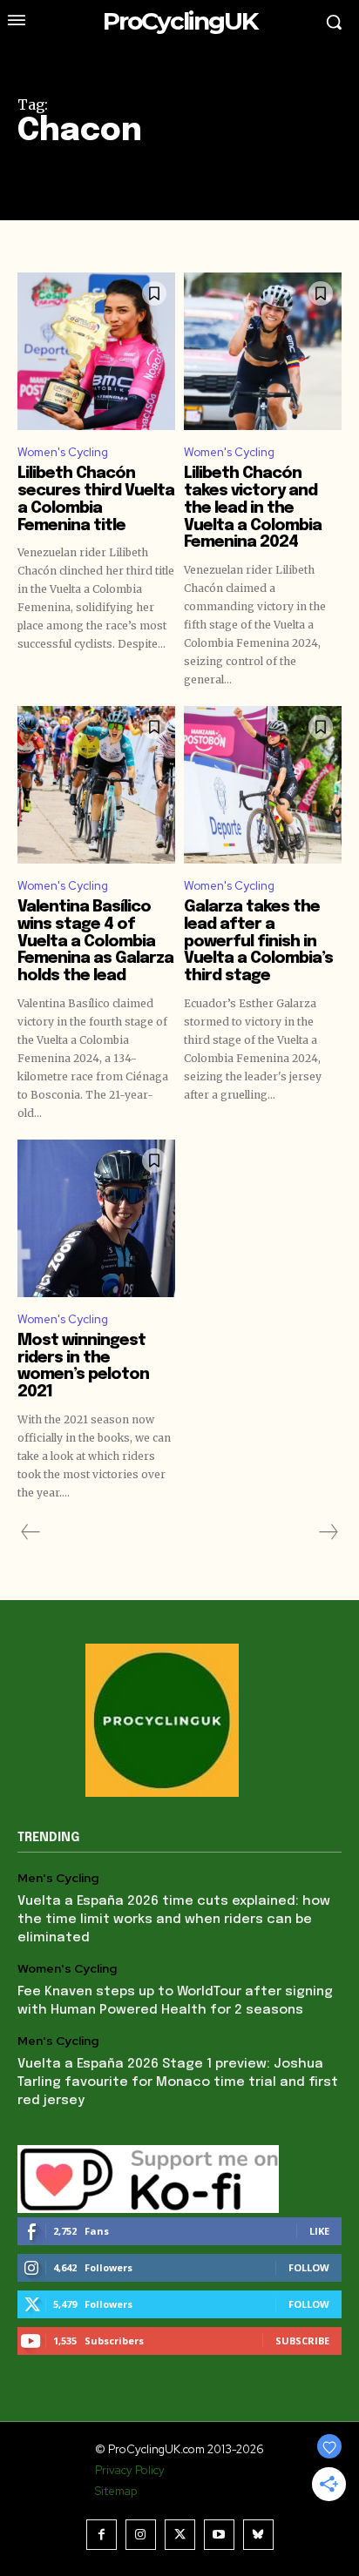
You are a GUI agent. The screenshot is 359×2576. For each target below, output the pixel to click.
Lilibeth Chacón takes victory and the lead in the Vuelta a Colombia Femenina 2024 (253, 508)
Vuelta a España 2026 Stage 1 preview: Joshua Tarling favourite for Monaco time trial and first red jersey (178, 2082)
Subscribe (302, 2341)
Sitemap (116, 2491)
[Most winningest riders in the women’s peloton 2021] (96, 1218)
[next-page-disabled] (328, 1532)
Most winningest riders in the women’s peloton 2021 (83, 1366)
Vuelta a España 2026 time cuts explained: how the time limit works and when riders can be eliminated (174, 1920)
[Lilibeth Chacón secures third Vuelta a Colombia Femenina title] (96, 351)
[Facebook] (102, 2535)
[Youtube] (219, 2535)
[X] (180, 2535)
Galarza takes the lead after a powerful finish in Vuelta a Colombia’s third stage (258, 942)
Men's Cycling (58, 1878)
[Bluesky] (258, 2535)
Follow (309, 2267)
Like (319, 2231)
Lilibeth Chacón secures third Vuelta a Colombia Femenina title (96, 499)
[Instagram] (141, 2535)
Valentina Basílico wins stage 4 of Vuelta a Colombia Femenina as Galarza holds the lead (95, 942)
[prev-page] (31, 1532)
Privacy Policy (130, 2470)
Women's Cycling (63, 452)
